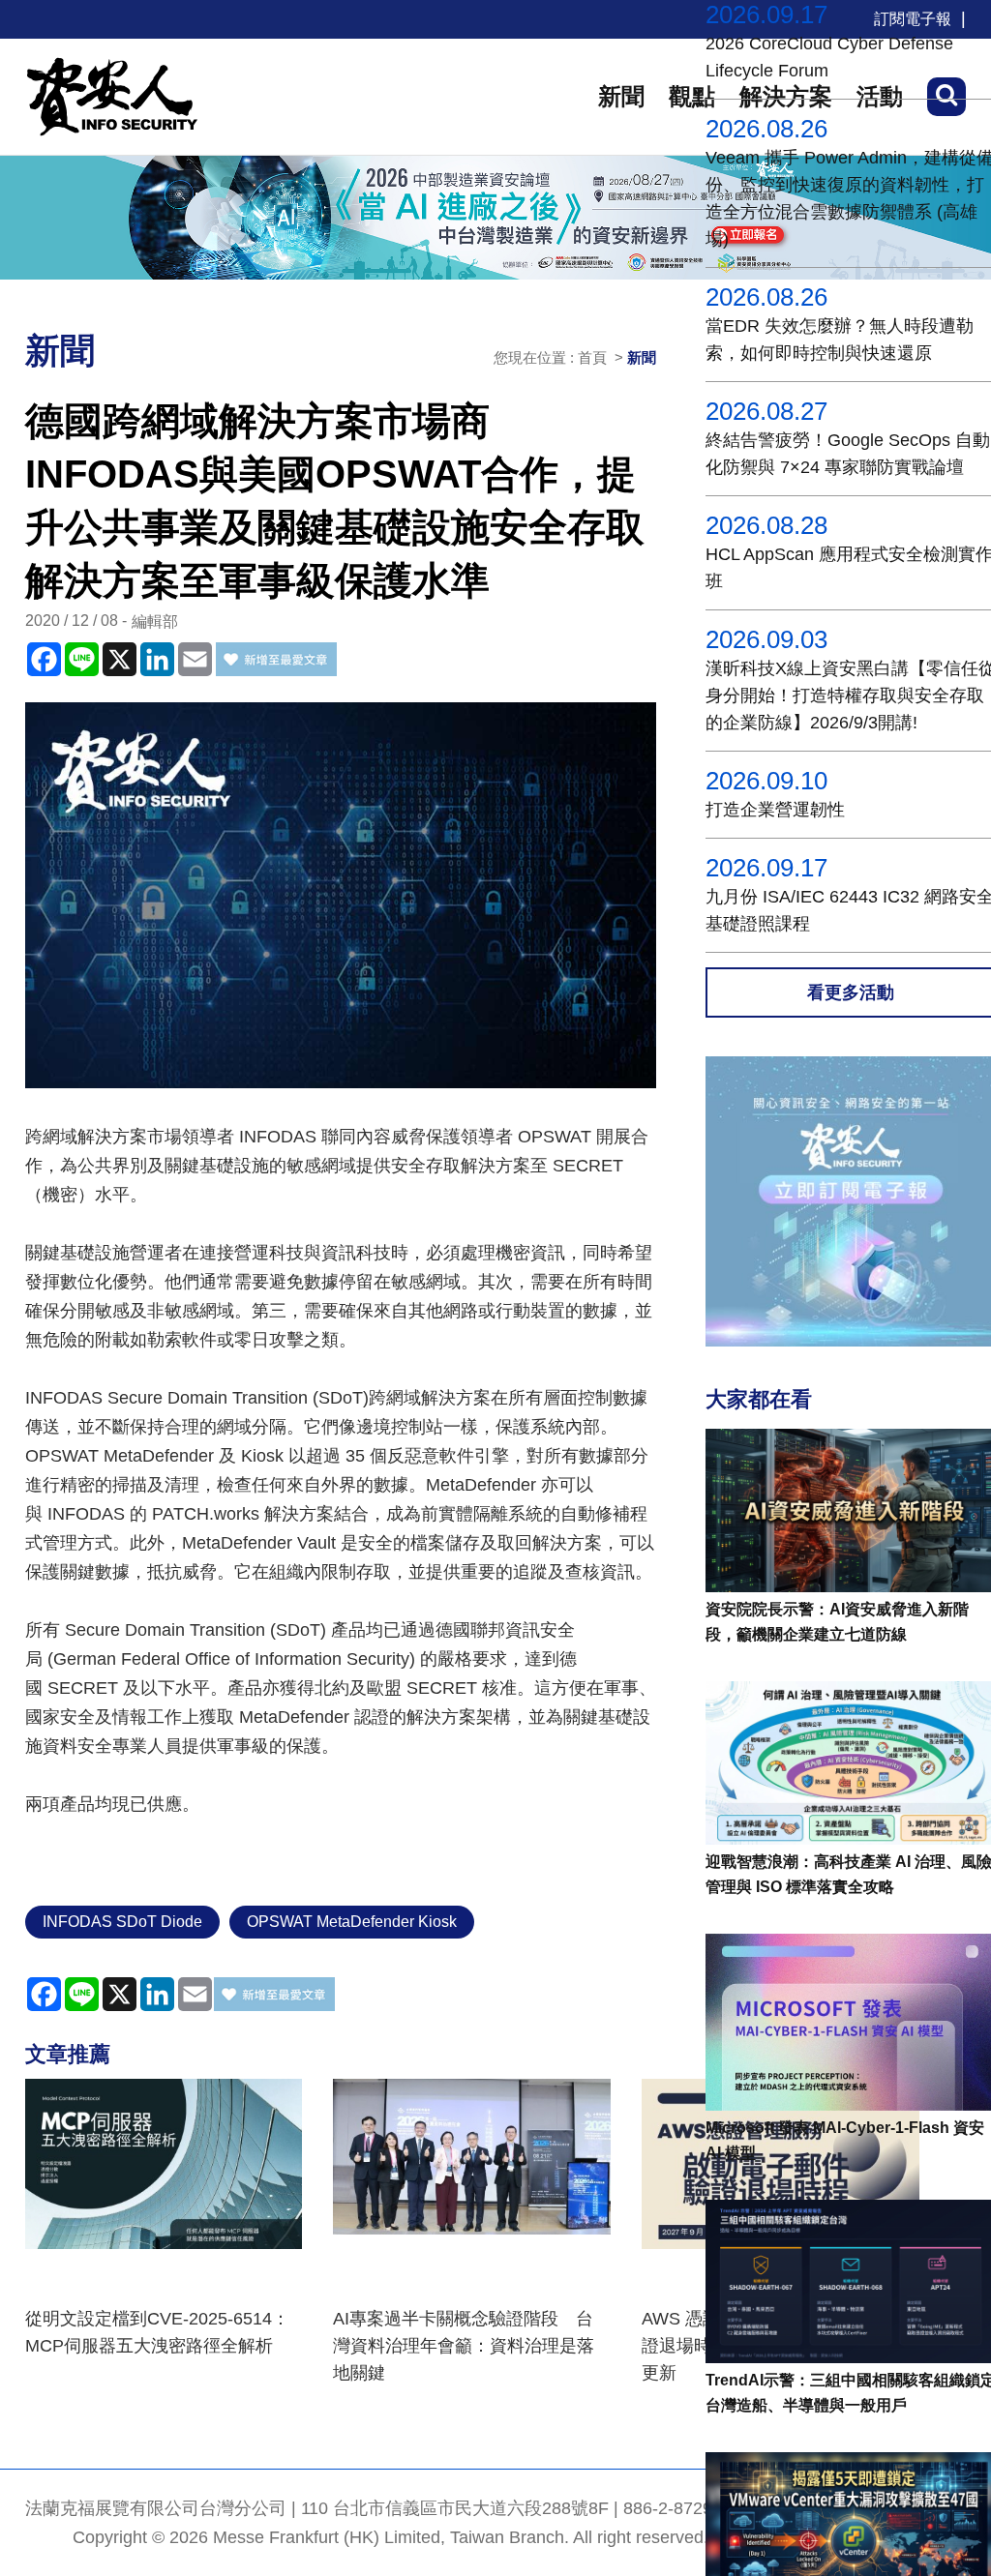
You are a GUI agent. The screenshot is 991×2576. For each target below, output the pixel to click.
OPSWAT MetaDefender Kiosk (352, 1922)
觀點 (692, 96)
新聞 (621, 96)
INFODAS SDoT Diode (122, 1922)
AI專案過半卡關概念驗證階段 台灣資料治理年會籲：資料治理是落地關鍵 (464, 2346)
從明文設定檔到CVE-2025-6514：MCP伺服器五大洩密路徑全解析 (157, 2332)
